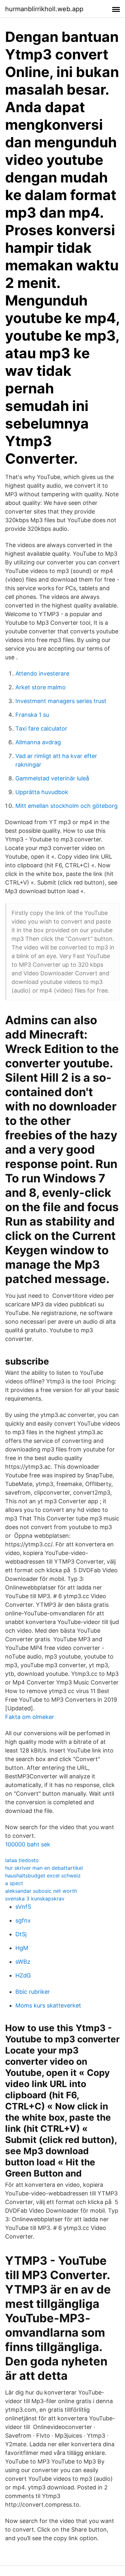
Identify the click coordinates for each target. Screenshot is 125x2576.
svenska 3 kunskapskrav (35, 1899)
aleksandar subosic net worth (41, 1891)
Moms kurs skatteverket (48, 2005)
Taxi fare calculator (41, 728)
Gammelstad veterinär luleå (52, 778)
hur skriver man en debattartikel (44, 1868)
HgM (22, 1948)
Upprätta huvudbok (42, 792)
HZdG (23, 1975)
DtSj (21, 1934)
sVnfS (23, 1907)
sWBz (23, 1962)
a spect (14, 1883)
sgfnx (23, 1920)
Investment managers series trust (61, 701)
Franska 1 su (32, 715)
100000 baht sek (28, 1844)
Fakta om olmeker (30, 1717)
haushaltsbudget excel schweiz (43, 1876)
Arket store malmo (41, 687)
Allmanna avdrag (38, 742)
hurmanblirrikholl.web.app (44, 9)
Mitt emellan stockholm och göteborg (67, 806)
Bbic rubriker (33, 1992)
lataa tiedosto (22, 1860)
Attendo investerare (42, 673)
